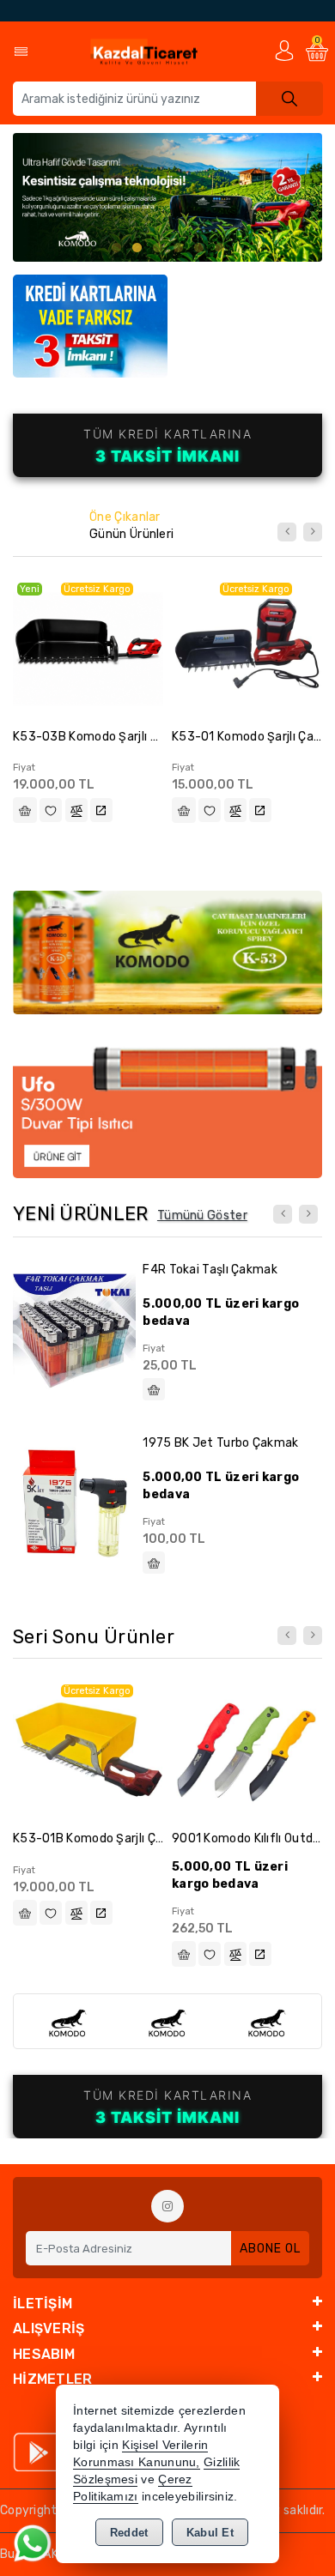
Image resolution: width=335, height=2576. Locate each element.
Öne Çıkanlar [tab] (125, 517)
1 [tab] (116, 248)
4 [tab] (178, 248)
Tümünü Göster (202, 1215)
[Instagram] (167, 2206)
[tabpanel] (167, 197)
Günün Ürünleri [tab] (131, 534)
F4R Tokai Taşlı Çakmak (210, 1270)
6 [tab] (219, 248)
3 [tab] (157, 248)
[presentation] (287, 532)
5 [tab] (198, 248)
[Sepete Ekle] (25, 810)
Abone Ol (270, 2249)
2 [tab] (137, 248)
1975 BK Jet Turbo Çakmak (220, 1443)
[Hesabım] (284, 50)
